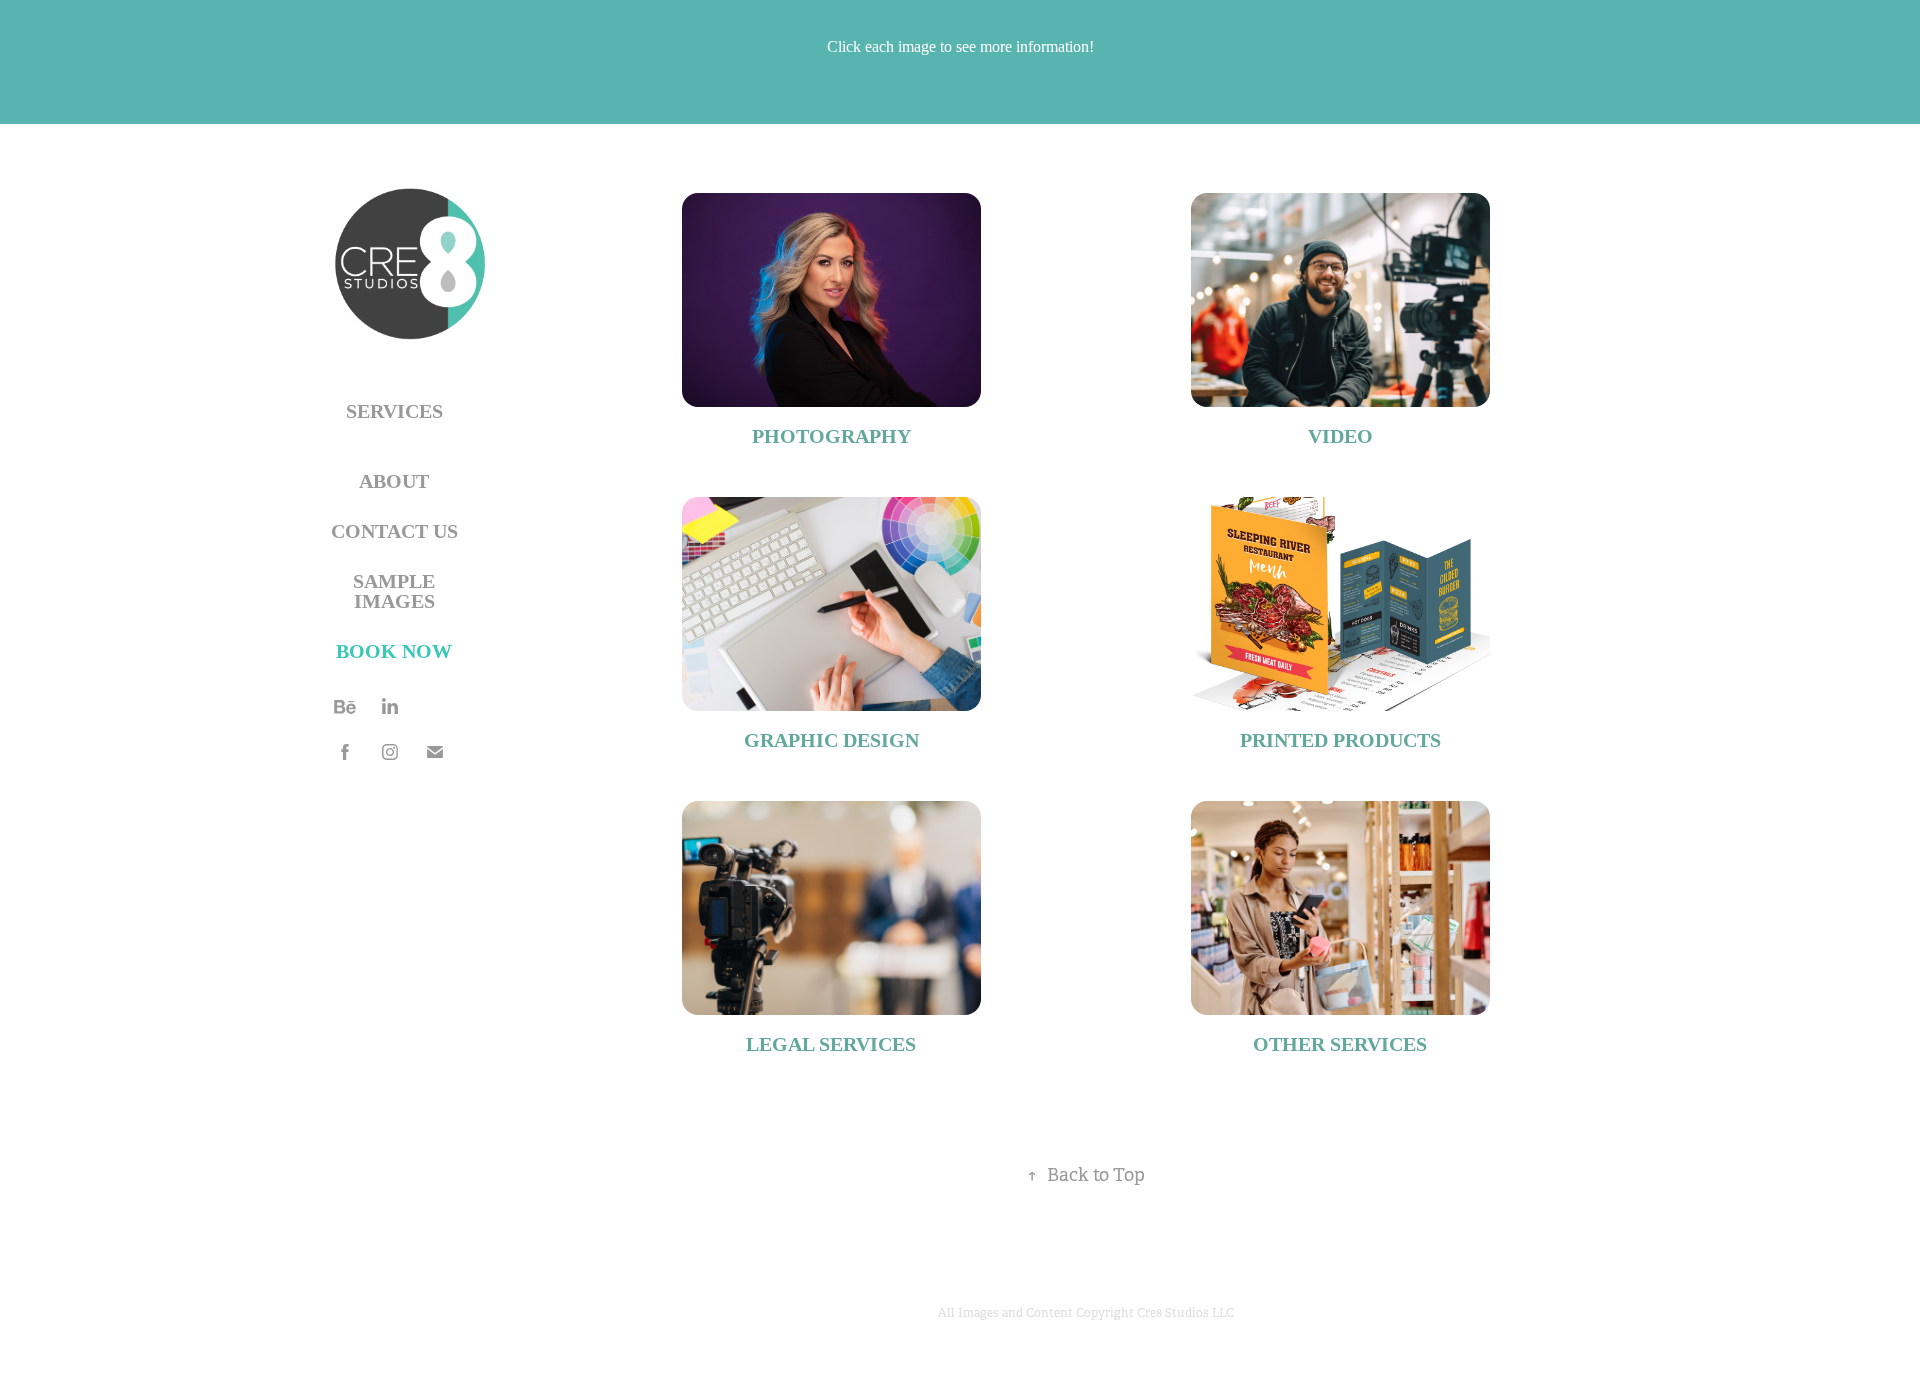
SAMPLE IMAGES (394, 591)
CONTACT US (394, 531)
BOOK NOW (394, 651)
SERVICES (394, 411)
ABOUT (394, 481)
